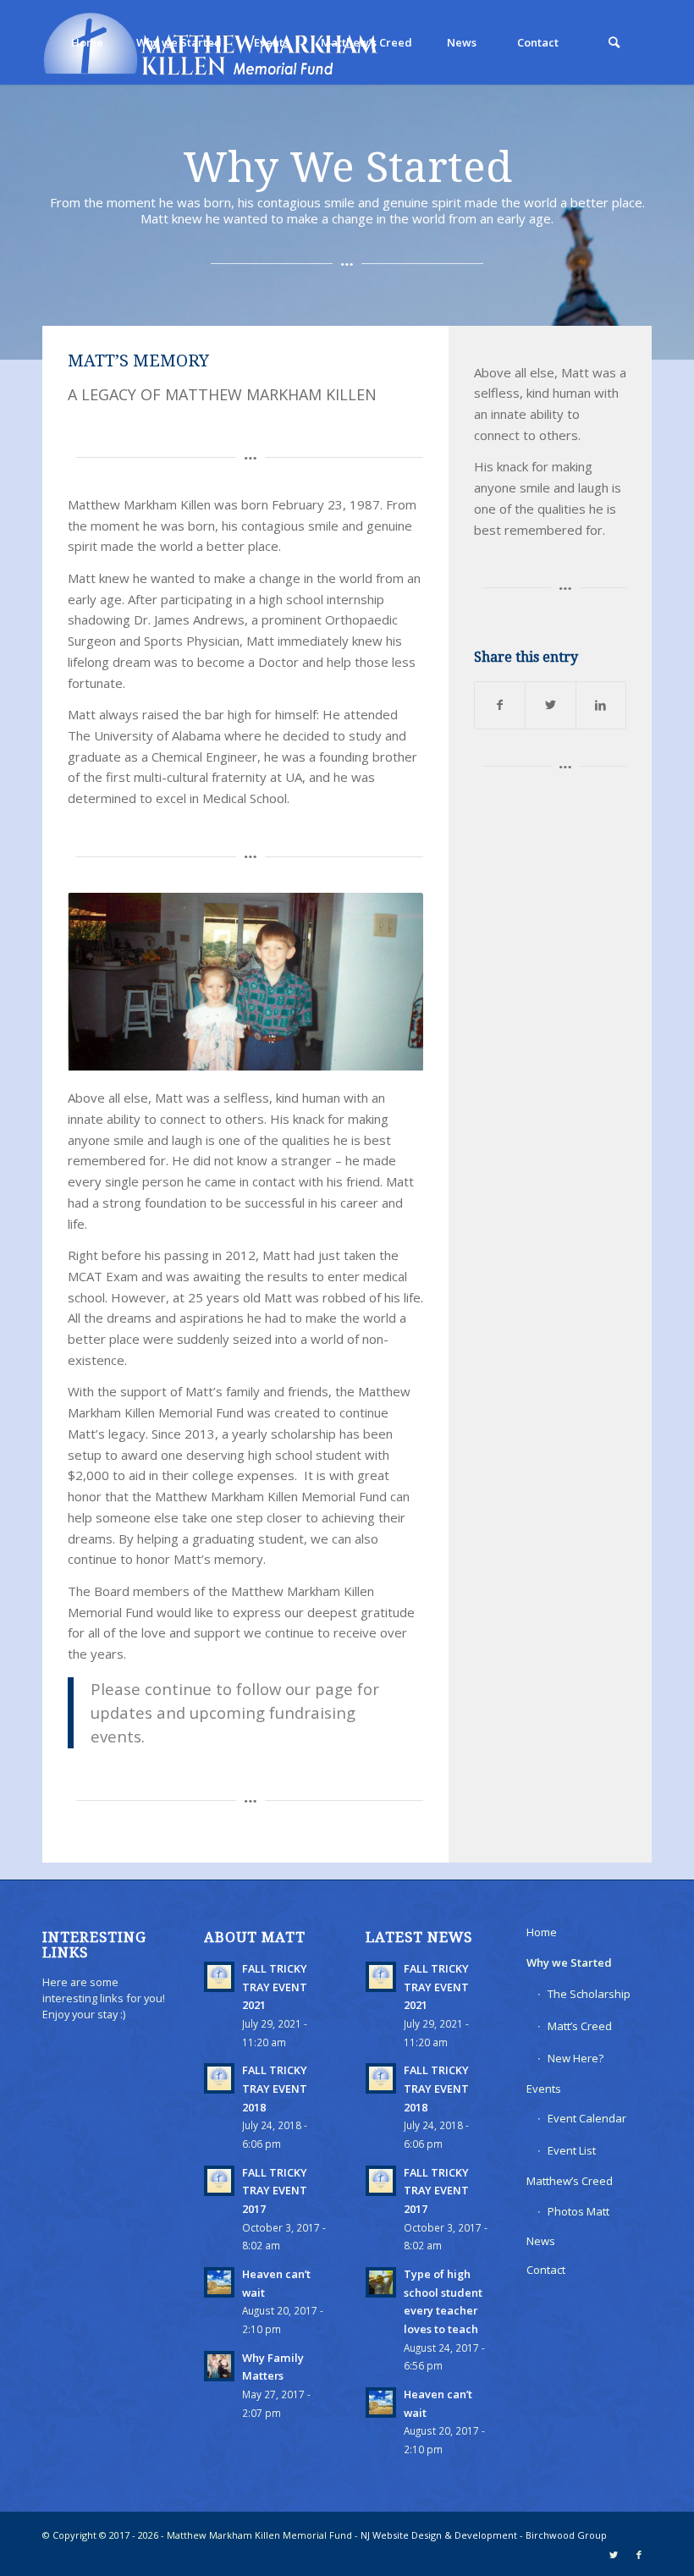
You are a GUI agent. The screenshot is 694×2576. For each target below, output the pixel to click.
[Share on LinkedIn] (601, 705)
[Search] (614, 42)
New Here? (576, 2058)
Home (542, 1932)
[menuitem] (86, 42)
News (541, 2241)
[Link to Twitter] (614, 2555)
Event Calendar (587, 2118)
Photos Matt (578, 2211)
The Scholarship (589, 1994)
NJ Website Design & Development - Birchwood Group (484, 2535)
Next (385, 982)
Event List (572, 2150)
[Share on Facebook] (500, 705)
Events (544, 2089)
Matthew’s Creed (570, 2181)
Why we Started (569, 1962)
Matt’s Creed (580, 2026)
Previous (106, 982)
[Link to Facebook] (639, 2555)
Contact (546, 2270)
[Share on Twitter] (550, 705)
